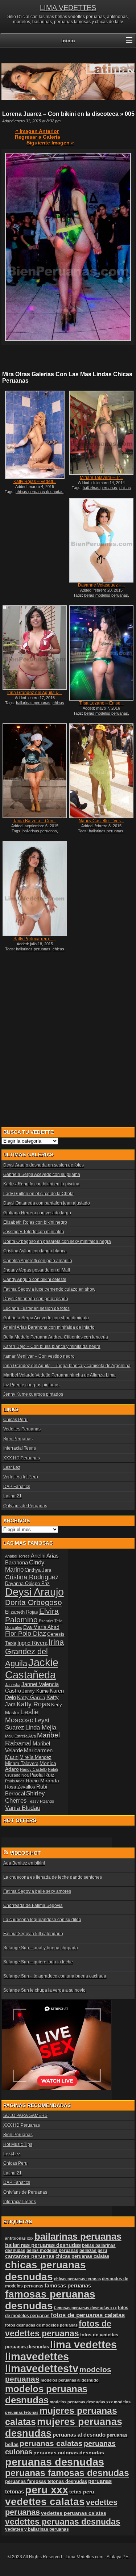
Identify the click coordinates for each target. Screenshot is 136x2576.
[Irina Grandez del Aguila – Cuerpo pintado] (34, 648)
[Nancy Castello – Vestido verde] (101, 771)
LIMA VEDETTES (68, 8)
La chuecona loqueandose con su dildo (42, 1920)
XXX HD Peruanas (22, 1458)
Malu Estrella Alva (20, 1736)
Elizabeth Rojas (22, 1612)
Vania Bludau (23, 1808)
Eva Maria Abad (41, 1627)
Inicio (68, 41)
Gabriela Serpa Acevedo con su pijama (42, 1174)
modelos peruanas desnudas (46, 2394)
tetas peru (82, 2492)
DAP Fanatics (17, 1487)
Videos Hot (25, 1853)
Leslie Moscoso (22, 1716)
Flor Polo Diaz (26, 1634)
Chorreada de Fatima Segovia (33, 1905)
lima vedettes (83, 2344)
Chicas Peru (15, 1420)
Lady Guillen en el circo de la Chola (38, 1194)
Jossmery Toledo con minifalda (34, 1232)
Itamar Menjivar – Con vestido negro (39, 1356)
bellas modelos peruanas (106, 595)
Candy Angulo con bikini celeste (35, 1279)
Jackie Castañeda (32, 1669)
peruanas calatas (51, 2443)
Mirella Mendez (36, 1757)
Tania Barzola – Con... (35, 821)
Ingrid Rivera (32, 1643)
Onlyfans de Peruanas (25, 1506)
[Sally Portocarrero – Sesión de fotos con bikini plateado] (34, 889)
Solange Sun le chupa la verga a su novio (44, 1990)
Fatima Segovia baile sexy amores (37, 1891)
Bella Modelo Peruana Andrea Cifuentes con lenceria (56, 1337)
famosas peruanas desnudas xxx (85, 2308)
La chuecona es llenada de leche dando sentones (53, 1877)
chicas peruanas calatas (82, 2256)
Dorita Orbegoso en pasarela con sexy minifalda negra (57, 1241)
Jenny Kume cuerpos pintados (33, 1394)
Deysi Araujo (34, 1592)
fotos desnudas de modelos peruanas (41, 2325)
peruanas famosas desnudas (67, 2473)
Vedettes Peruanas (22, 1429)
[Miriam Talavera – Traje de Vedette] (101, 433)
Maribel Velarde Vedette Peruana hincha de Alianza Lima (59, 1375)
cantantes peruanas (30, 2256)
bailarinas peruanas (100, 488)
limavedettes (37, 2357)
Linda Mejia (41, 1728)
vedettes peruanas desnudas (63, 2522)
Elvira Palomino (32, 1615)
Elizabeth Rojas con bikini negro (35, 1222)
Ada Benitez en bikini (24, 1863)
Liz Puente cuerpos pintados (31, 1385)
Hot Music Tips (18, 2144)
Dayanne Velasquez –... (101, 585)
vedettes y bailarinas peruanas (37, 2529)
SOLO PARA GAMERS (25, 2115)
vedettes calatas (45, 2502)
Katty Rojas (33, 1704)
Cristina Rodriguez (32, 1577)
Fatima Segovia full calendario (33, 1934)
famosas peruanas (68, 2286)
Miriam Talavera (22, 1764)
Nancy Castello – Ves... (101, 821)
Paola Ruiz (42, 1775)
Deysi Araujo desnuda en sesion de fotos (44, 1165)
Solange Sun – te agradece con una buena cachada (55, 1976)
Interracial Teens (20, 1448)
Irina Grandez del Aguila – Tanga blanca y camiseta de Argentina (67, 1366)
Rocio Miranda (42, 1781)
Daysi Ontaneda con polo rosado (36, 1299)
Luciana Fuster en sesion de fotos (36, 1308)
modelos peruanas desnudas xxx (81, 2402)
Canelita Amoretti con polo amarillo (38, 1261)
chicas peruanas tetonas (77, 2279)
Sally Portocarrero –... (35, 939)
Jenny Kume (35, 1691)
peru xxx (47, 2490)
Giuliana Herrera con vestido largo (37, 1213)
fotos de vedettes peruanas (58, 2329)
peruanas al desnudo (79, 2435)
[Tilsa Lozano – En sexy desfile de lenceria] (101, 653)
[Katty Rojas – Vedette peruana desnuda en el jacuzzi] (34, 435)
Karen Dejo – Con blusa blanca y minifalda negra (52, 1346)
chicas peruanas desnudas (40, 492)
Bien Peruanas (18, 1439)
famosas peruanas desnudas (50, 2300)
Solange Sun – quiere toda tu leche (38, 1962)
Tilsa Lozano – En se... (101, 703)
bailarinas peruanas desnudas (43, 2245)
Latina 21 (13, 1496)
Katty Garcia (31, 1697)
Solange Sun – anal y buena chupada (41, 1948)
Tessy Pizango (41, 1801)
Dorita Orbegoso (34, 1602)
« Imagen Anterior (37, 131)
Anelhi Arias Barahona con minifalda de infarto (49, 1327)
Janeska (13, 1685)
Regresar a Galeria (38, 137)
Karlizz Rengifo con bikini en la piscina (41, 1184)
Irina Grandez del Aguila (34, 1653)
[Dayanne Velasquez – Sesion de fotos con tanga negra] (101, 540)
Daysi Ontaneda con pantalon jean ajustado (47, 1203)
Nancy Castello (33, 1769)
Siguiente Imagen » (50, 143)
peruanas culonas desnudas (69, 2453)
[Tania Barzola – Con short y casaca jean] (34, 771)
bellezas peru (93, 2250)
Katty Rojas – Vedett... (35, 482)
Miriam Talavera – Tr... (101, 478)
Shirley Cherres (25, 1797)
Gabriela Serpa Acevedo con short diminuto (46, 1318)
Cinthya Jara (38, 1570)
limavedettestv (42, 2369)
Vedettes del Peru (21, 1477)
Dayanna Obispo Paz (27, 1584)
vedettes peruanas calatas (74, 2513)
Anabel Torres (17, 1556)
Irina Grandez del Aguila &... (35, 693)
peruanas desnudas (55, 2462)
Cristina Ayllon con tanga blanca (35, 1251)
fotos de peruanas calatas (88, 2315)
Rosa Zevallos (20, 1787)
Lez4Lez (12, 1467)
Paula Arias (15, 1781)
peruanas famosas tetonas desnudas (46, 2481)
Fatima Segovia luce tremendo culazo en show (49, 1289)
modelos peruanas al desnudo (70, 2380)
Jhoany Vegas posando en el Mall (37, 1270)
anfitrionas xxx (19, 2238)
